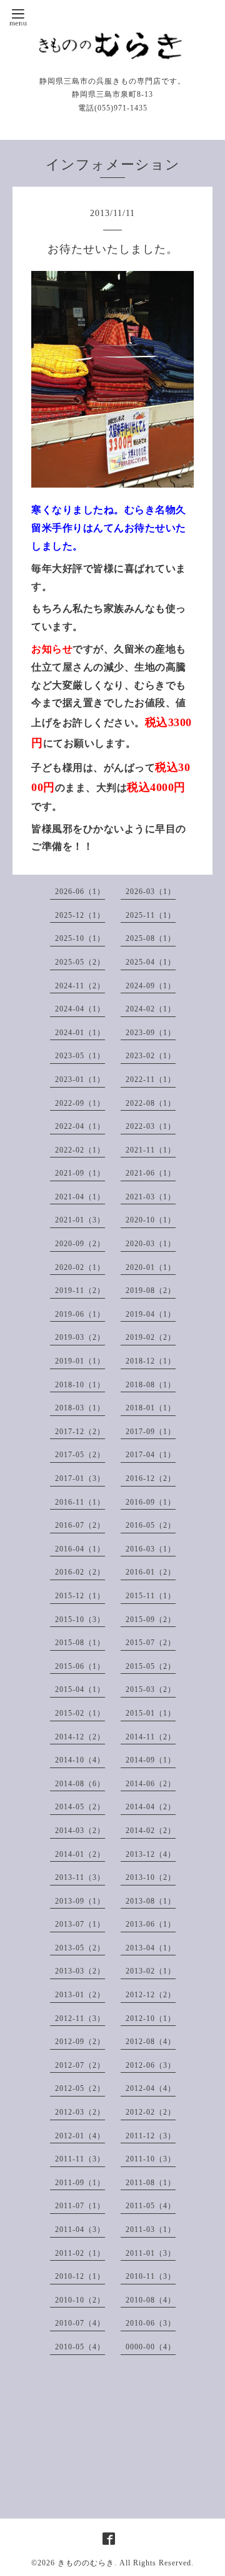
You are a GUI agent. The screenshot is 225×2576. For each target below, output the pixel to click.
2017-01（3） (80, 1478)
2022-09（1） (80, 1103)
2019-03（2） (80, 1337)
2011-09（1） (80, 2183)
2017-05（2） (80, 1455)
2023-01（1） (80, 1079)
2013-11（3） (80, 1877)
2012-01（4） (80, 2136)
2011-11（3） (80, 2159)
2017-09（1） (151, 1432)
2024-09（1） (151, 986)
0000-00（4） (151, 2347)
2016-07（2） (80, 1525)
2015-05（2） (151, 1666)
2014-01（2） (80, 1854)
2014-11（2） (151, 1737)
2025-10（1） (80, 938)
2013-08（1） (151, 1901)
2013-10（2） (151, 1877)
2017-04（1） (151, 1455)
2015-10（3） (80, 1620)
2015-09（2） (151, 1620)
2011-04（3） (80, 2229)
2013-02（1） (151, 1971)
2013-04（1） (151, 1948)
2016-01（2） (151, 1572)
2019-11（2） (80, 1290)
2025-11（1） (151, 915)
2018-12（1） (151, 1361)
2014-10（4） (80, 1760)
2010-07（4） (80, 2323)
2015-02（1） (80, 1713)
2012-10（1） (151, 2018)
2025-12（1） (80, 915)
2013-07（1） (80, 1924)
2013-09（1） (80, 1901)
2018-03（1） (80, 1408)
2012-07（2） (80, 2065)
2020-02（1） (80, 1267)
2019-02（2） (151, 1337)
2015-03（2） (151, 1689)
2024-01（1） (80, 1033)
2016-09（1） (151, 1502)
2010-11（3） (151, 2276)
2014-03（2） (80, 1831)
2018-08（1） (151, 1385)
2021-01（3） (80, 1220)
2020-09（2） (80, 1244)
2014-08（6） (80, 1784)
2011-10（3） (151, 2159)
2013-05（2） (80, 1948)
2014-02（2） (151, 1831)
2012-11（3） (80, 2018)
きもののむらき (86, 2563)
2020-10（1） (151, 1220)
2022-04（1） (80, 1126)
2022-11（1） (151, 1079)
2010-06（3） (151, 2323)
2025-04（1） (151, 962)
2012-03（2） (80, 2112)
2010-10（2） (80, 2300)
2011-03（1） (151, 2229)
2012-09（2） (80, 2042)
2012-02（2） (151, 2112)
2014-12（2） (80, 1737)
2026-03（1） (151, 892)
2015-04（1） (80, 1689)
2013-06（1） (151, 1924)
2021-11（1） (151, 1150)
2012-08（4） (151, 2042)
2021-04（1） (80, 1197)
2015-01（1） (151, 1713)
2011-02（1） (80, 2253)
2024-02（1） (151, 1009)
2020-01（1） (151, 1267)
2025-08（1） (151, 938)
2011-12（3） (151, 2136)
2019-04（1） (151, 1314)
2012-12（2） (151, 1995)
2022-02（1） (80, 1150)
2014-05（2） (80, 1807)
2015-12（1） (80, 1596)
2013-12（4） (151, 1854)
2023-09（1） (151, 1033)
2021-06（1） (151, 1173)
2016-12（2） (151, 1478)
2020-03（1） (151, 1244)
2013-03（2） (80, 1971)
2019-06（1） (80, 1314)
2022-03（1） (151, 1126)
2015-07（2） (151, 1643)
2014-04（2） (151, 1807)
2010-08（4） (151, 2300)
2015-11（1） (151, 1596)
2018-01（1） (151, 1408)
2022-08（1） (151, 1103)
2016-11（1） (80, 1502)
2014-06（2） (151, 1784)
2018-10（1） (80, 1385)
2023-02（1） (151, 1056)
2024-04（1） (80, 1009)
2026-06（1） (80, 892)
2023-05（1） (80, 1056)
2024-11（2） (80, 986)
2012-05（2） (80, 2088)
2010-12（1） (80, 2276)
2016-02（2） (80, 1572)
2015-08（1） (80, 1643)
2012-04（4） (151, 2088)
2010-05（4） (80, 2347)
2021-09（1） (80, 1173)
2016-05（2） (151, 1525)
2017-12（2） (80, 1432)
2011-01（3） (151, 2253)
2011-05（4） (151, 2206)
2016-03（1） (151, 1549)
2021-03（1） (151, 1197)
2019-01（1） (80, 1361)
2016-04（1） (80, 1549)
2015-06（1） (80, 1666)
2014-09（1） (151, 1760)
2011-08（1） (151, 2183)
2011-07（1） (80, 2206)
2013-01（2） (80, 1995)
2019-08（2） (151, 1290)
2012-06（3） (151, 2065)
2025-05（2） (80, 962)
